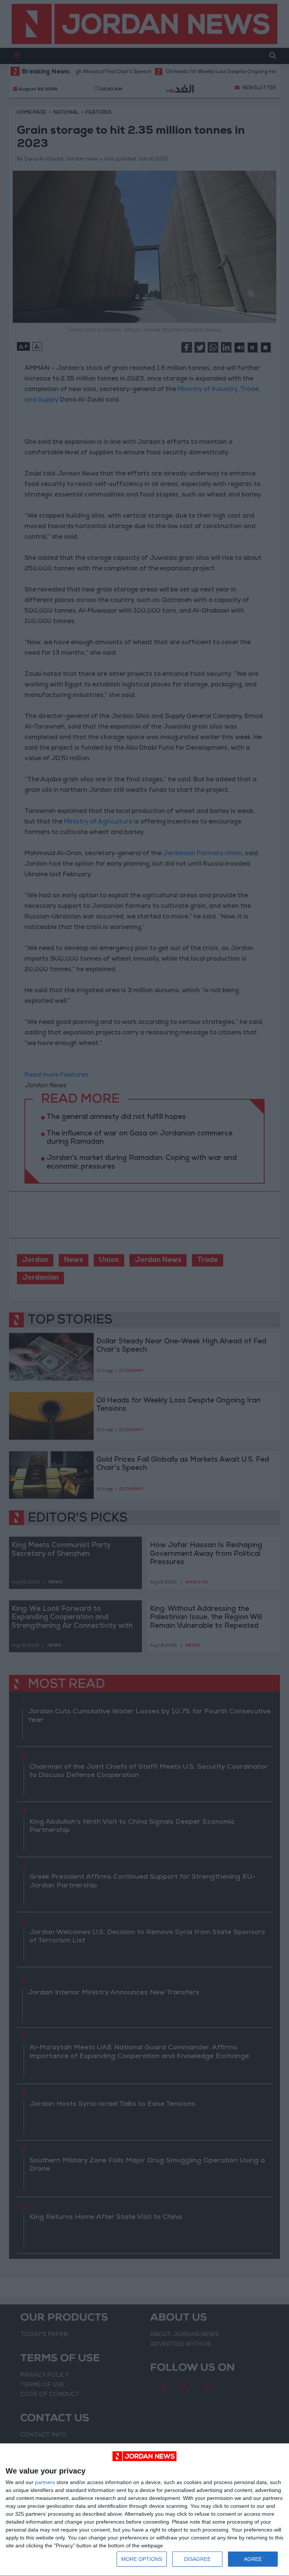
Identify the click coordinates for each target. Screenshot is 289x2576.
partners (45, 2482)
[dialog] (144, 2510)
